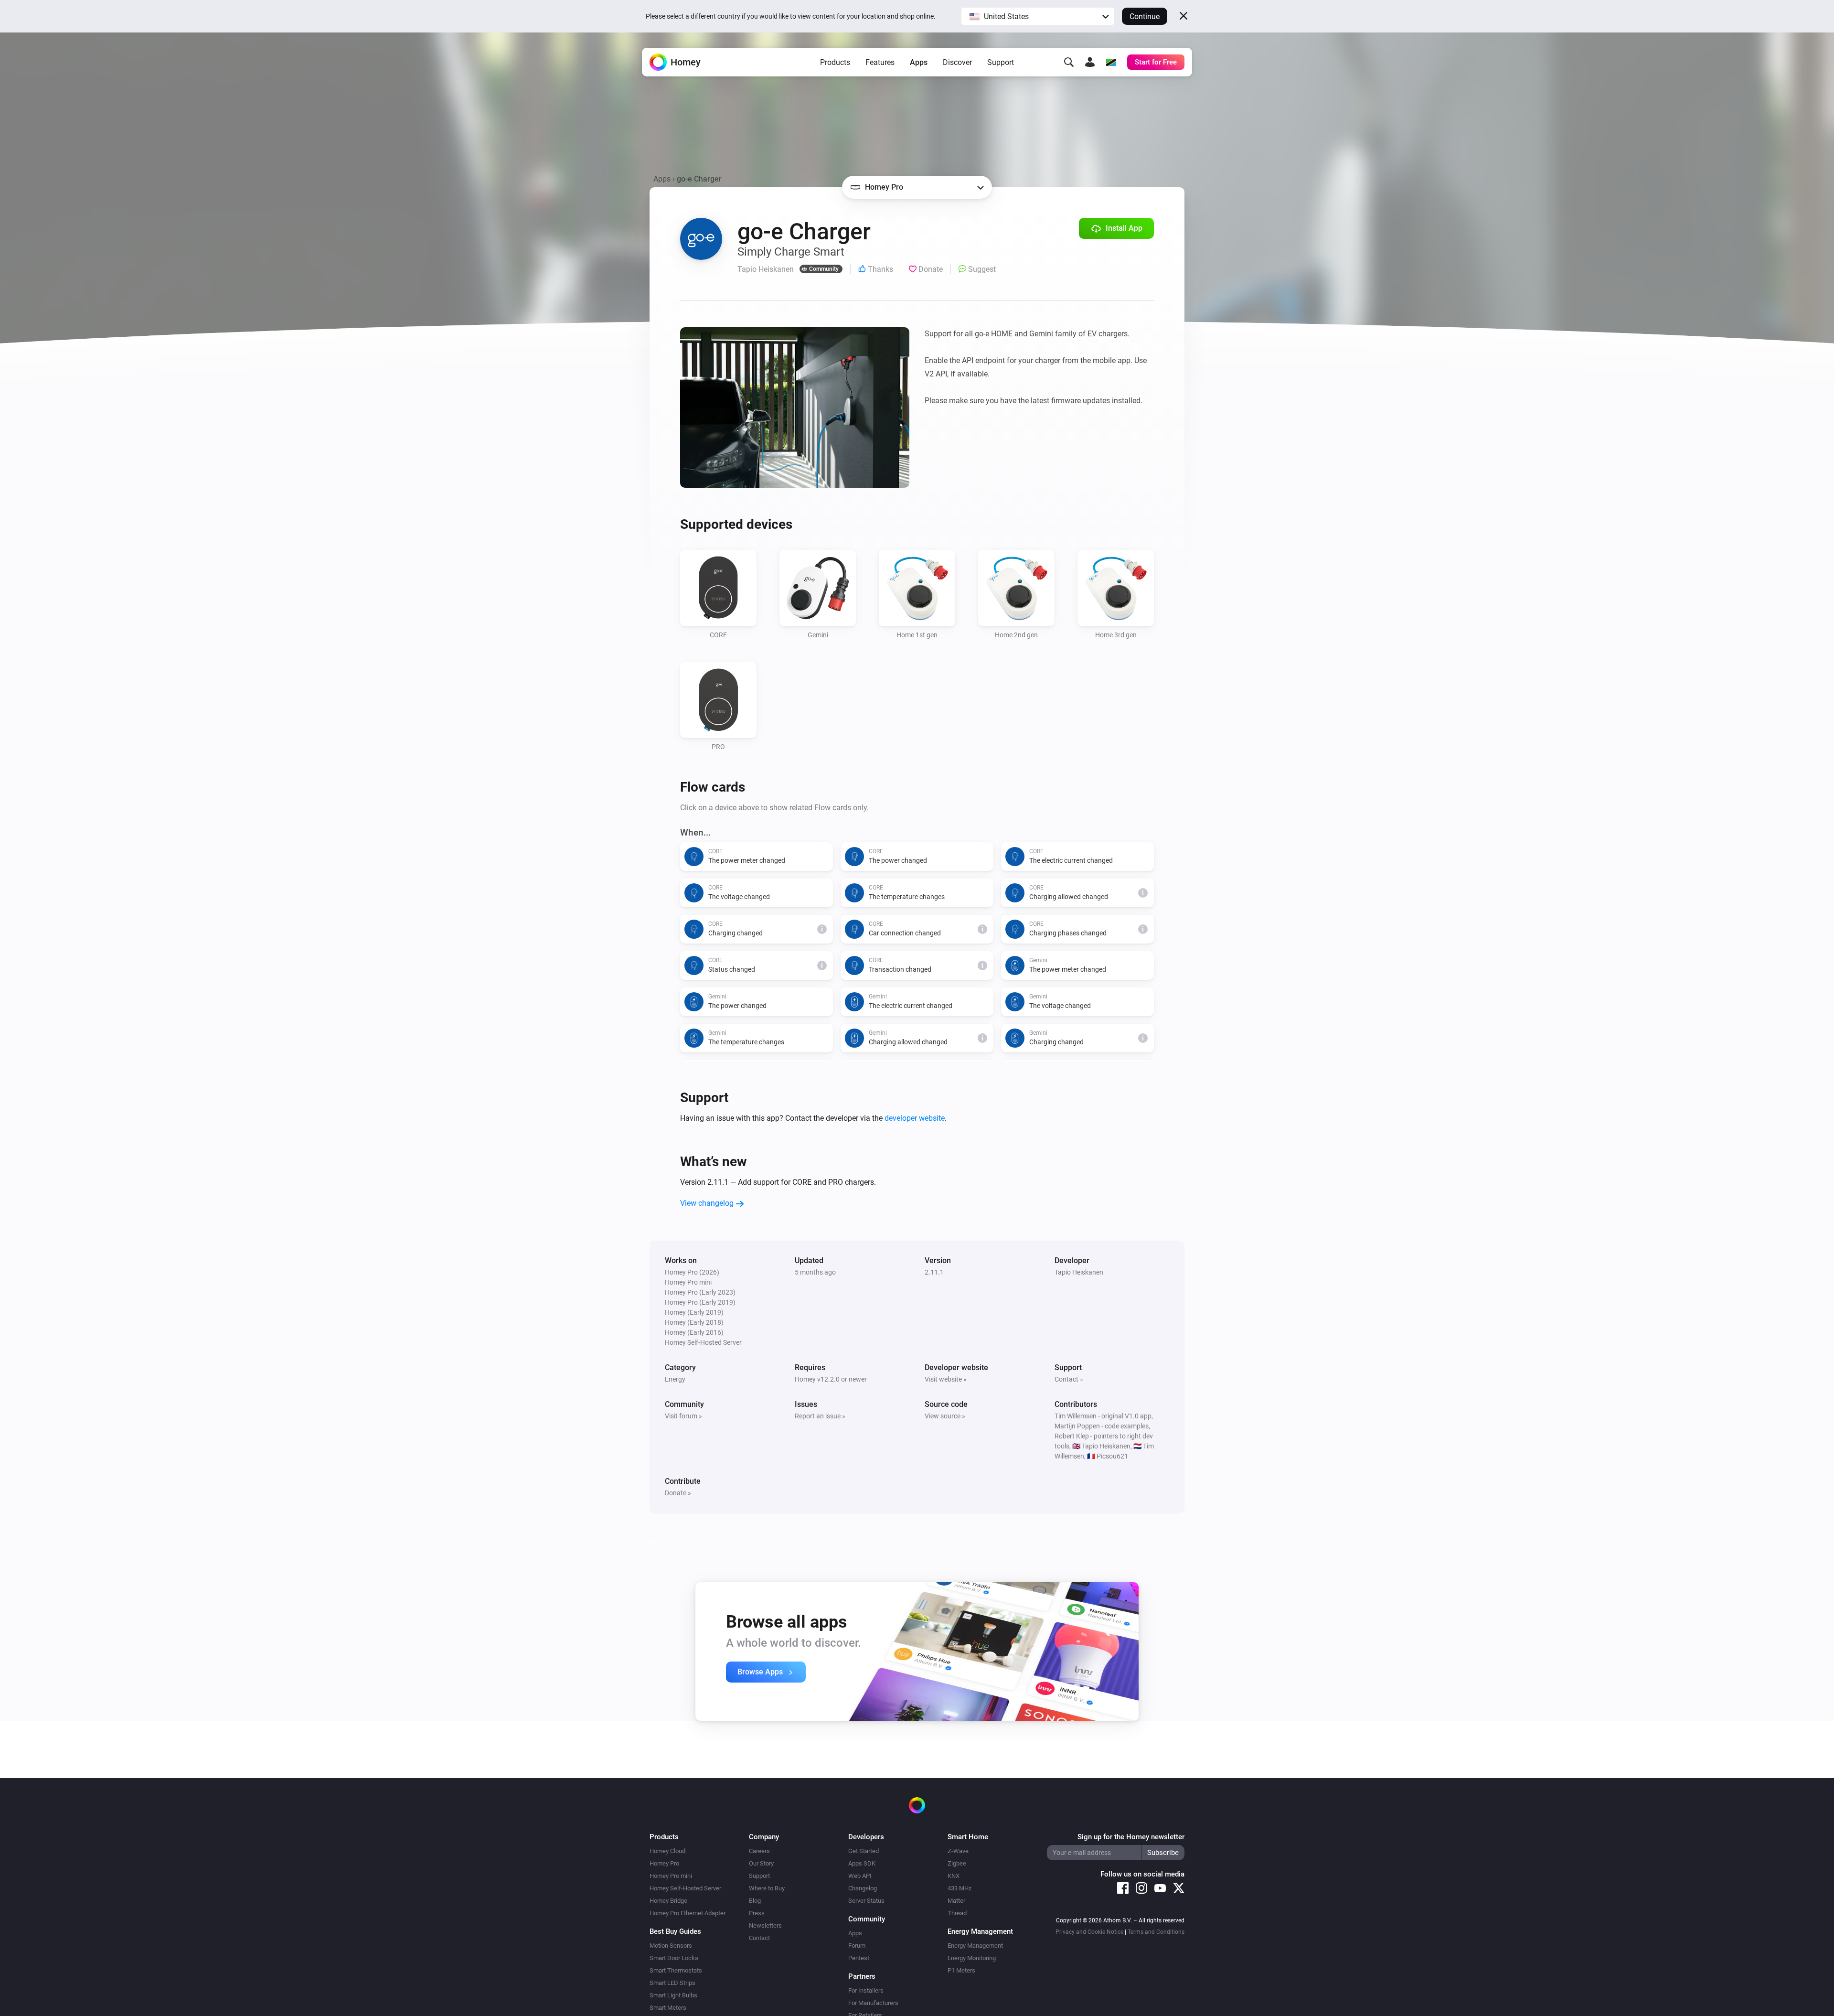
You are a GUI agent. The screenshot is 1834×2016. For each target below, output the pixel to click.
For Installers (866, 1990)
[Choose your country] (1111, 62)
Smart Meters (668, 2008)
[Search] (1069, 62)
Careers (759, 1851)
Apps (919, 62)
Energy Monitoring (972, 1958)
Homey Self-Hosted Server (685, 1888)
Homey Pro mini (671, 1876)
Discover (957, 62)
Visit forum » (683, 1416)
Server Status (866, 1901)
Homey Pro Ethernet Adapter (688, 1913)
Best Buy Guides (675, 1931)
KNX (954, 1876)
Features (880, 62)
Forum (857, 1946)
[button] (1038, 16)
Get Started (864, 1851)
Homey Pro (664, 1863)
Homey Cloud (667, 1851)
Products (835, 62)
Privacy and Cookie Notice (1089, 1932)
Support (1001, 62)
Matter (956, 1901)
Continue (1145, 16)
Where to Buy (767, 1888)
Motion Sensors (671, 1946)
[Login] (1090, 62)
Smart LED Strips (672, 1983)
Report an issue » (820, 1416)
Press (757, 1913)
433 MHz (960, 1888)
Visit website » (946, 1379)
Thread (957, 1913)
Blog (755, 1901)
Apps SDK (862, 1863)
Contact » (1069, 1379)
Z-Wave (958, 1851)
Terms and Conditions (1156, 1932)
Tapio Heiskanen (1079, 1272)
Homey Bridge (668, 1901)
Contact (759, 1938)
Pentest (859, 1958)
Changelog (863, 1888)
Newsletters (765, 1925)
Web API (860, 1876)
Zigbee (957, 1863)
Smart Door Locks (674, 1958)
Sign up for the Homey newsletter (1131, 1837)
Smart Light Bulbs (673, 1995)
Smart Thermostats (676, 1970)
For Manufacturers (873, 2003)
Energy (675, 1379)
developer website (915, 1118)
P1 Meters (961, 1970)
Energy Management (975, 1946)
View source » (945, 1416)
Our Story (761, 1863)
